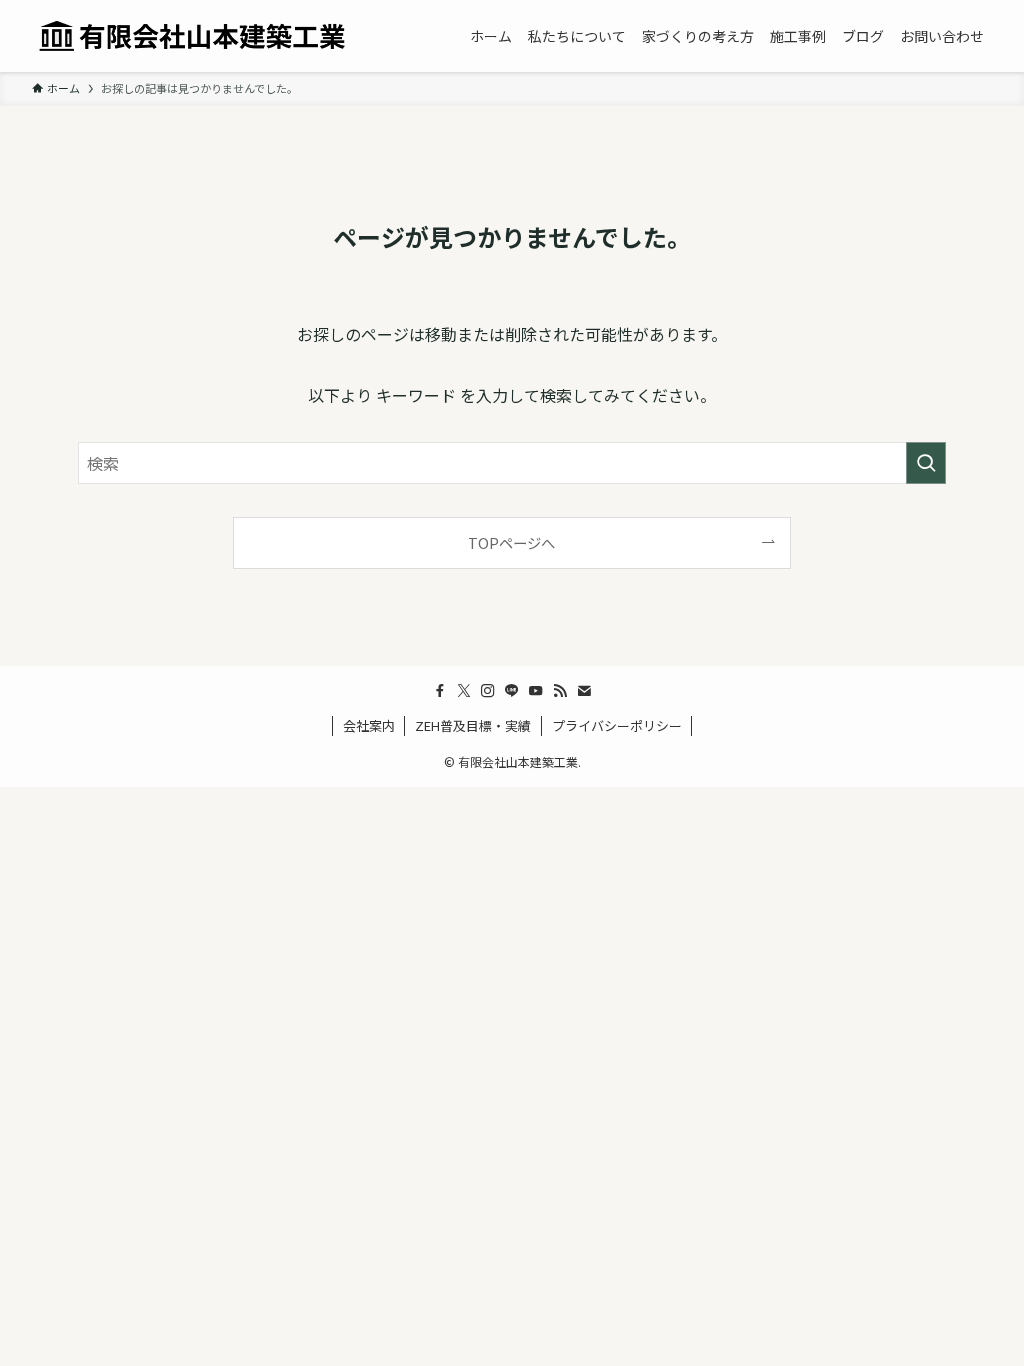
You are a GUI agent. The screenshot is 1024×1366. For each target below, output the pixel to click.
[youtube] (536, 691)
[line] (512, 691)
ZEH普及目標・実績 (473, 725)
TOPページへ (511, 542)
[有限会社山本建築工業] (192, 36)
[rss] (560, 691)
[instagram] (488, 691)
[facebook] (440, 691)
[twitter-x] (464, 691)
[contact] (584, 691)
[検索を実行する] (926, 463)
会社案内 (369, 725)
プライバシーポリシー (617, 725)
